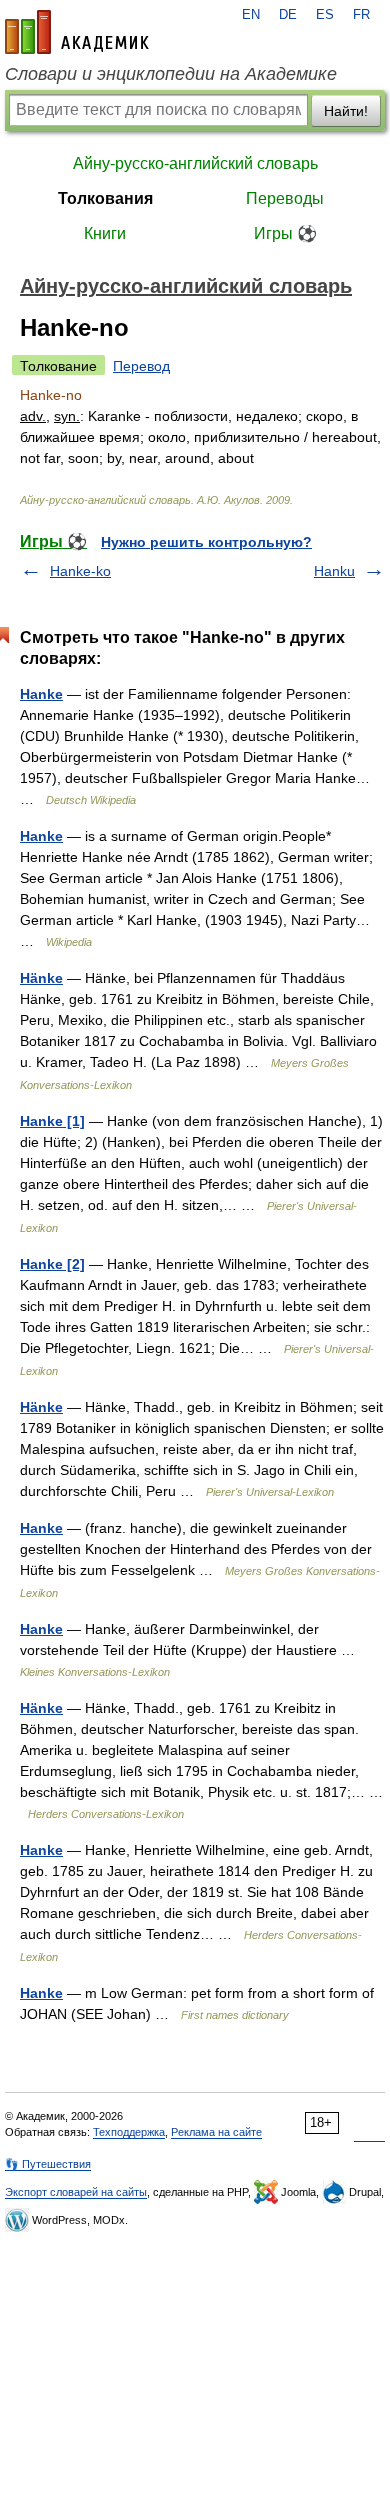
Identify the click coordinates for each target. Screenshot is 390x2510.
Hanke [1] (52, 1121)
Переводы (285, 198)
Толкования (105, 198)
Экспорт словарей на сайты (76, 2192)
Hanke (41, 694)
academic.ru (77, 32)
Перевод (141, 366)
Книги (105, 233)
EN (251, 15)
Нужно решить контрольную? (206, 542)
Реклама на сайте (216, 2132)
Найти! (346, 111)
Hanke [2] (52, 1264)
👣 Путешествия (48, 2164)
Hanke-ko (80, 571)
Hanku (334, 571)
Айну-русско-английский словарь (195, 163)
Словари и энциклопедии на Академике (171, 74)
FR (361, 15)
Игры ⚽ (285, 233)
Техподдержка (129, 2132)
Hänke (41, 978)
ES (325, 15)
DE (288, 15)
